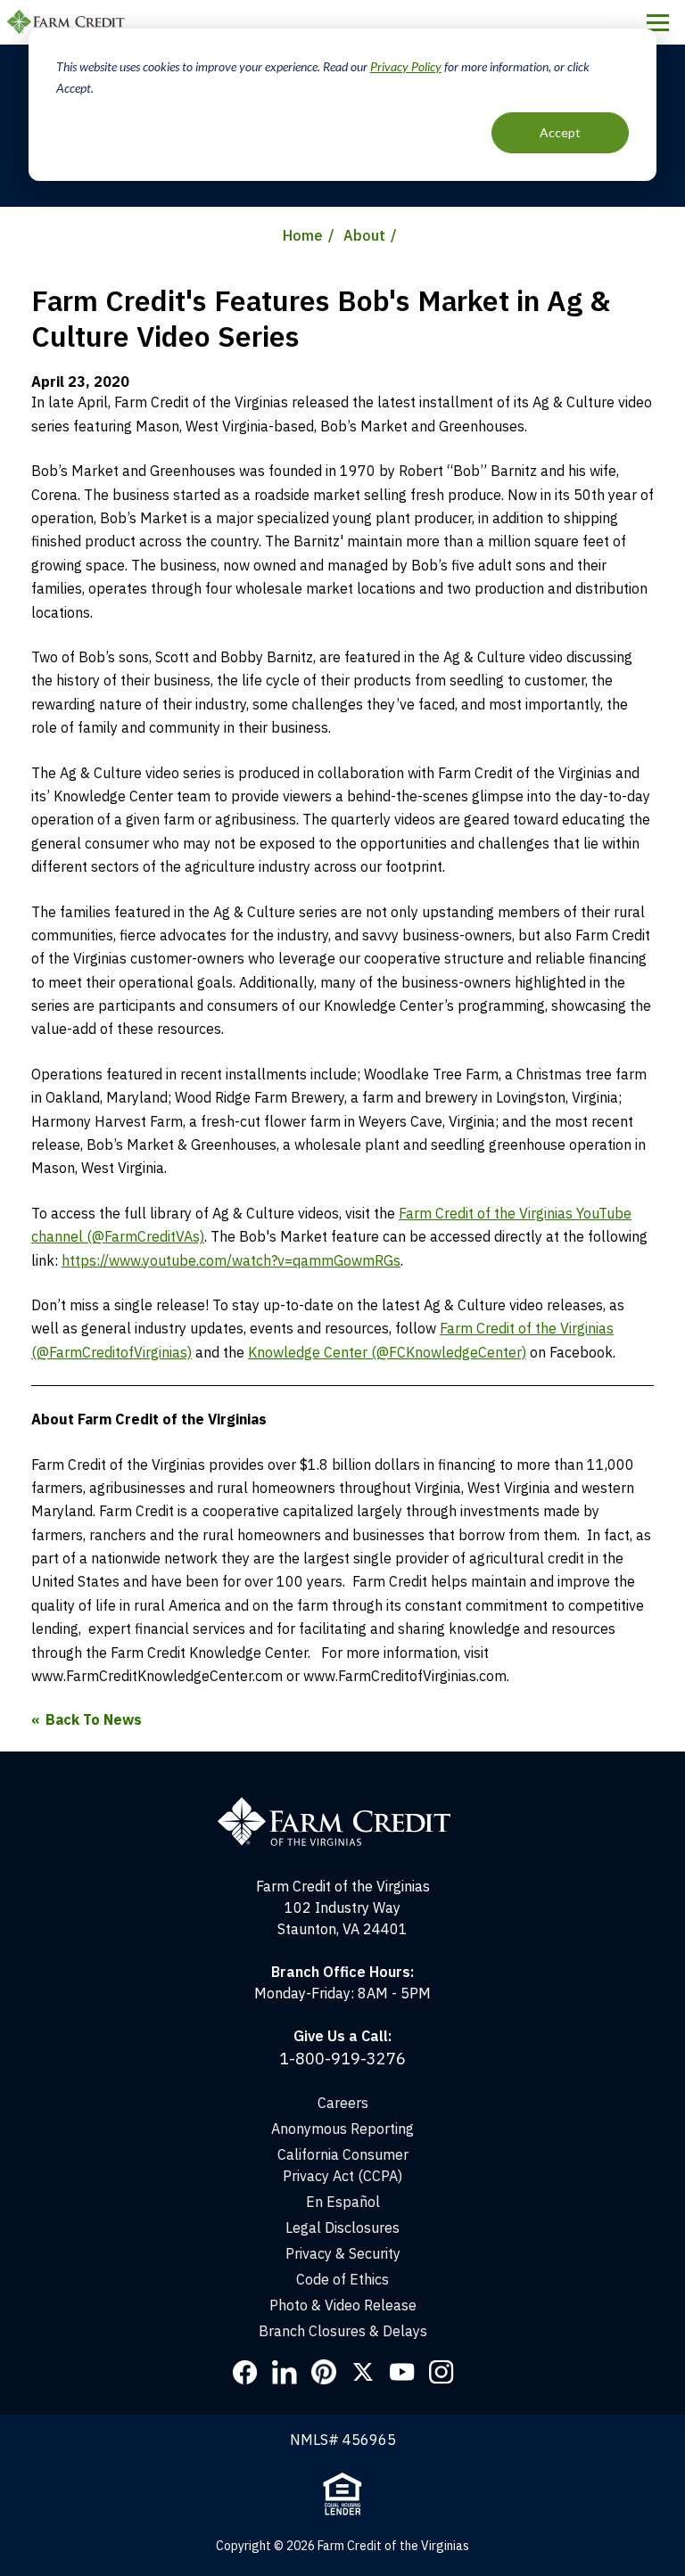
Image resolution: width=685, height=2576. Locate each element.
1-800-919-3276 (342, 2059)
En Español (343, 2202)
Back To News (94, 1719)
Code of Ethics (342, 2279)
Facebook (245, 2372)
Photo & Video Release (343, 2305)
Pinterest (324, 2372)
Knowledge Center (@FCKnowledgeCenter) (387, 1352)
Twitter (363, 2372)
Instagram (442, 2372)
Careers (343, 2103)
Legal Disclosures (342, 2227)
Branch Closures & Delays (343, 2331)
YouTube (402, 2372)
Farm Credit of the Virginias (69, 22)
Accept (560, 132)
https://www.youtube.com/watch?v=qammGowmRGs (231, 1260)
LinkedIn (285, 2372)
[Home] (343, 1805)
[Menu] (658, 22)
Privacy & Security (343, 2253)
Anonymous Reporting (342, 2129)
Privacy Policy (406, 66)
